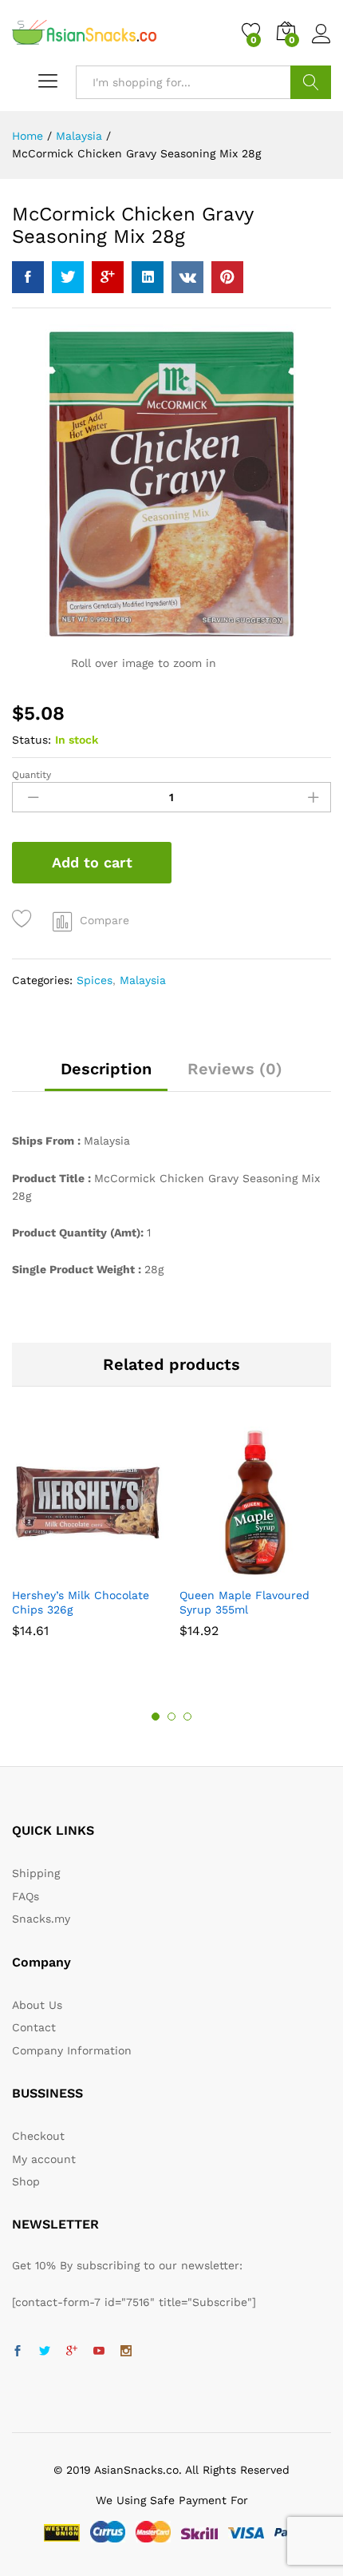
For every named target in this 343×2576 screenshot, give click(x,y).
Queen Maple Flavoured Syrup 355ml (244, 1602)
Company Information (72, 2050)
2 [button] (171, 1717)
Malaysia (143, 980)
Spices (95, 980)
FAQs (26, 1896)
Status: (32, 740)
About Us (37, 2005)
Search (311, 82)
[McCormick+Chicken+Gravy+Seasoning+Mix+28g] (68, 277)
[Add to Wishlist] (24, 919)
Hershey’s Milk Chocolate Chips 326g (81, 1602)
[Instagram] (126, 2352)
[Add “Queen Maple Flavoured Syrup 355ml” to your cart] (235, 1569)
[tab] (106, 1076)
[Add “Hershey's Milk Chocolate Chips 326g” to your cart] (67, 1569)
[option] (88, 1540)
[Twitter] (45, 2352)
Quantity (32, 775)
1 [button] (156, 1717)
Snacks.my (41, 1919)
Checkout (38, 2136)
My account (44, 2159)
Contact (34, 2027)
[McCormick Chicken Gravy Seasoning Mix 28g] (28, 277)
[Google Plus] (72, 2352)
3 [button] (187, 1717)
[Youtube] (99, 2352)
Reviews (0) (235, 1069)
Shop (26, 2181)
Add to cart (92, 862)
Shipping (36, 1873)
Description (106, 1069)
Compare (104, 920)
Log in (321, 44)
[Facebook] (18, 2352)
